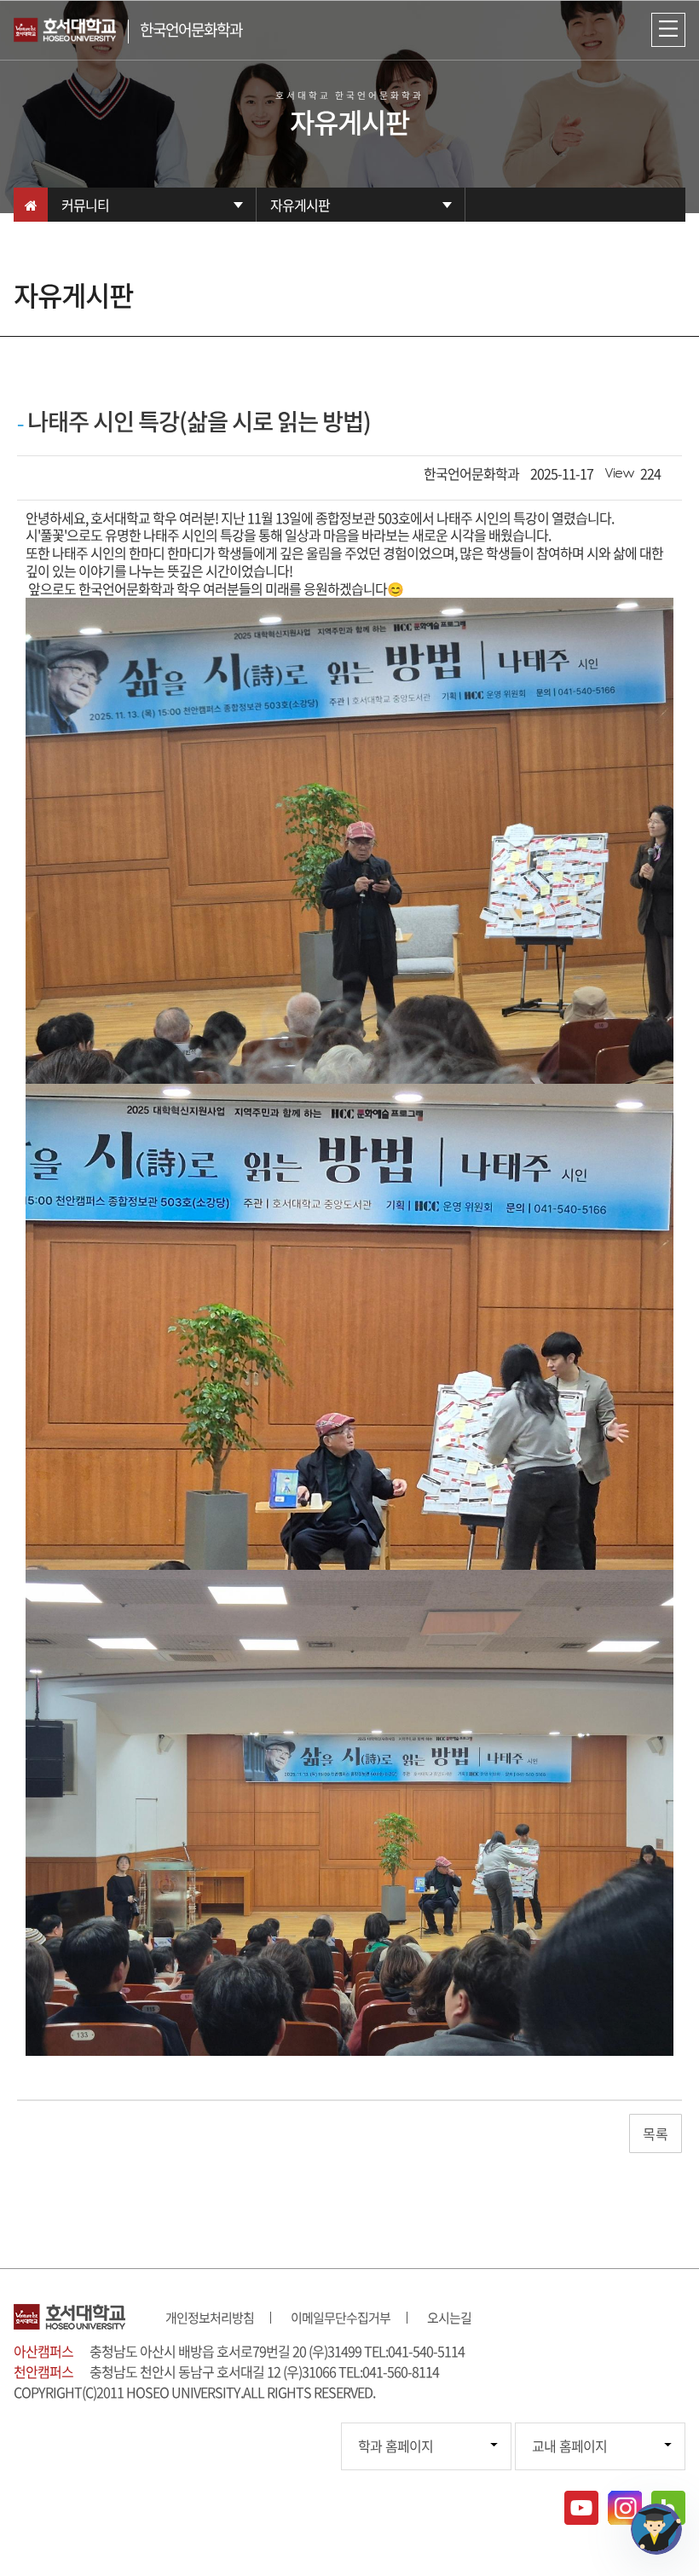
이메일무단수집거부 (341, 2318)
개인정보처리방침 (210, 2318)
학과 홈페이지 (396, 2446)
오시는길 (449, 2318)
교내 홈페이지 (569, 2446)
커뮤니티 (85, 205)
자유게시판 (300, 205)
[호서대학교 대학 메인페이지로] (71, 30)
